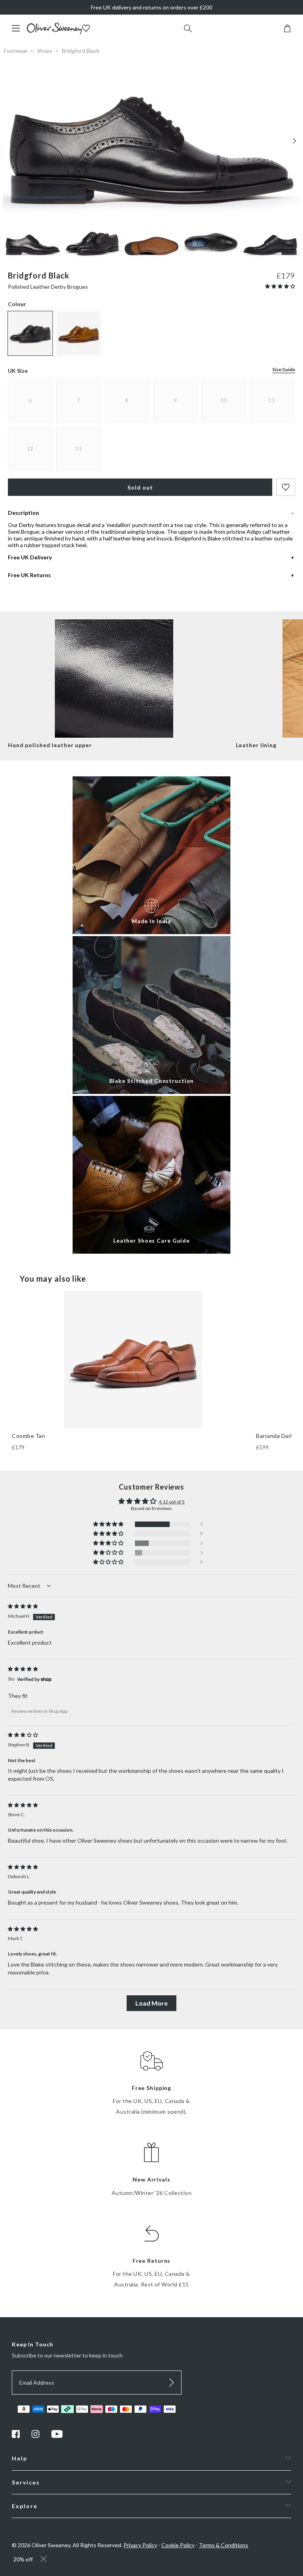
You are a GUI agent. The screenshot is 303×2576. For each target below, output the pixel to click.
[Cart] (287, 30)
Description (23, 513)
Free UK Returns (29, 575)
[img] (23, 1606)
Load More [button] (151, 2003)
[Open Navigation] (19, 32)
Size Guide (284, 369)
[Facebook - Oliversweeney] (16, 2436)
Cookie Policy (178, 2545)
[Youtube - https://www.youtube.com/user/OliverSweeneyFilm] (57, 2436)
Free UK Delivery (30, 557)
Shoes (45, 51)
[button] (280, 286)
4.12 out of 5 (172, 1502)
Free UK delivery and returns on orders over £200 (151, 7)
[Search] (188, 29)
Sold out (140, 487)
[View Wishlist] (87, 29)
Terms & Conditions (224, 2545)
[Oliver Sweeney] (54, 32)
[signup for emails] (172, 2383)
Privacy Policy (140, 2545)
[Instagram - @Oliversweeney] (36, 2436)
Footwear (16, 51)
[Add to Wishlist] (286, 487)
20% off (23, 2559)
